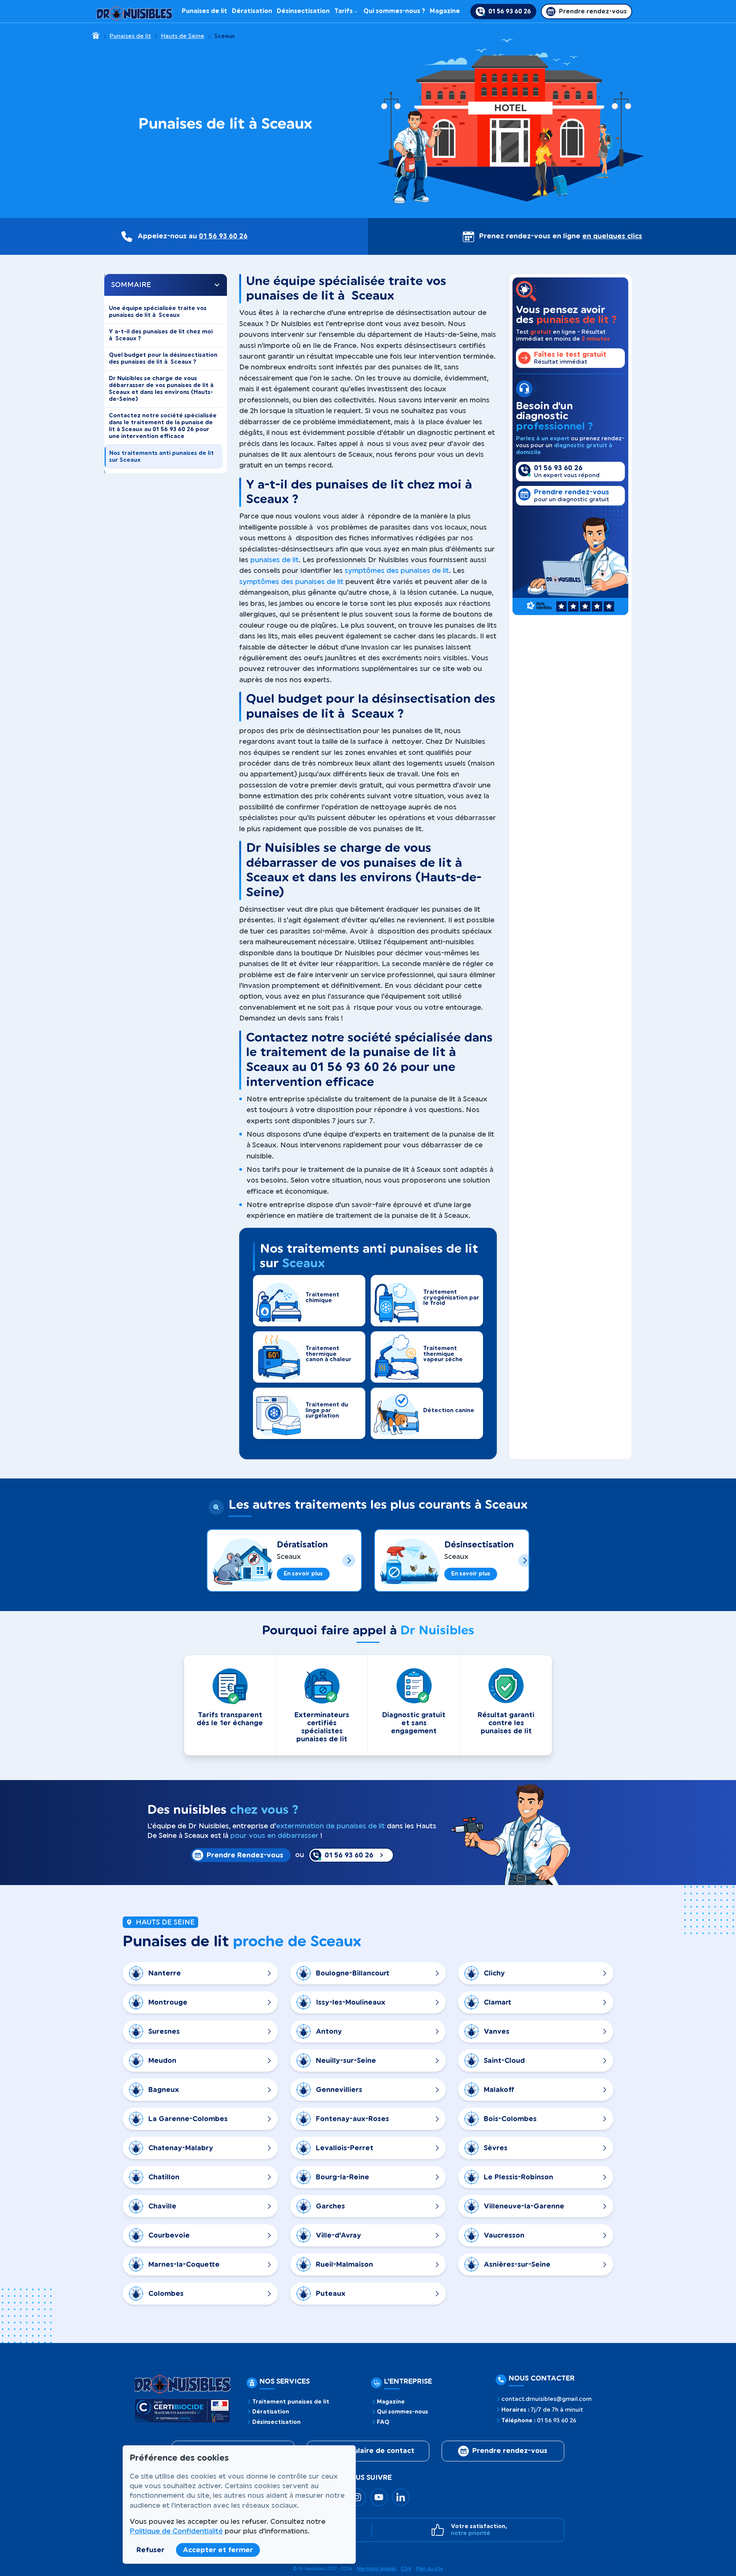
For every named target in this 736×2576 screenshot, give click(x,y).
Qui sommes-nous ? (394, 11)
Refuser (150, 2550)
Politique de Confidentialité (176, 2531)
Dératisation (252, 11)
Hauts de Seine (183, 36)
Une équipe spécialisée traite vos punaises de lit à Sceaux (158, 312)
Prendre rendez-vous (510, 2451)
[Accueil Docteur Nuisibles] (135, 11)
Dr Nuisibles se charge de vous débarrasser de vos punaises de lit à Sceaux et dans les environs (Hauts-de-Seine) (162, 389)
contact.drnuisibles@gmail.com (546, 2399)
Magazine (445, 11)
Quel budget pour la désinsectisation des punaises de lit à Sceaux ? (163, 359)
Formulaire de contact (375, 2451)
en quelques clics (612, 236)
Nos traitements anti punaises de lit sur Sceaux (162, 457)
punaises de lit (274, 560)
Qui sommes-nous (402, 2412)
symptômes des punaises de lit (397, 571)
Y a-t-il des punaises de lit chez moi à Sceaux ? (161, 335)
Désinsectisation (303, 11)
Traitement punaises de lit (291, 2402)
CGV (406, 2569)
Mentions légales (377, 2569)
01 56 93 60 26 (223, 236)
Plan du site (430, 2569)
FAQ (383, 2422)
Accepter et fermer (218, 2550)
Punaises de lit (205, 11)
